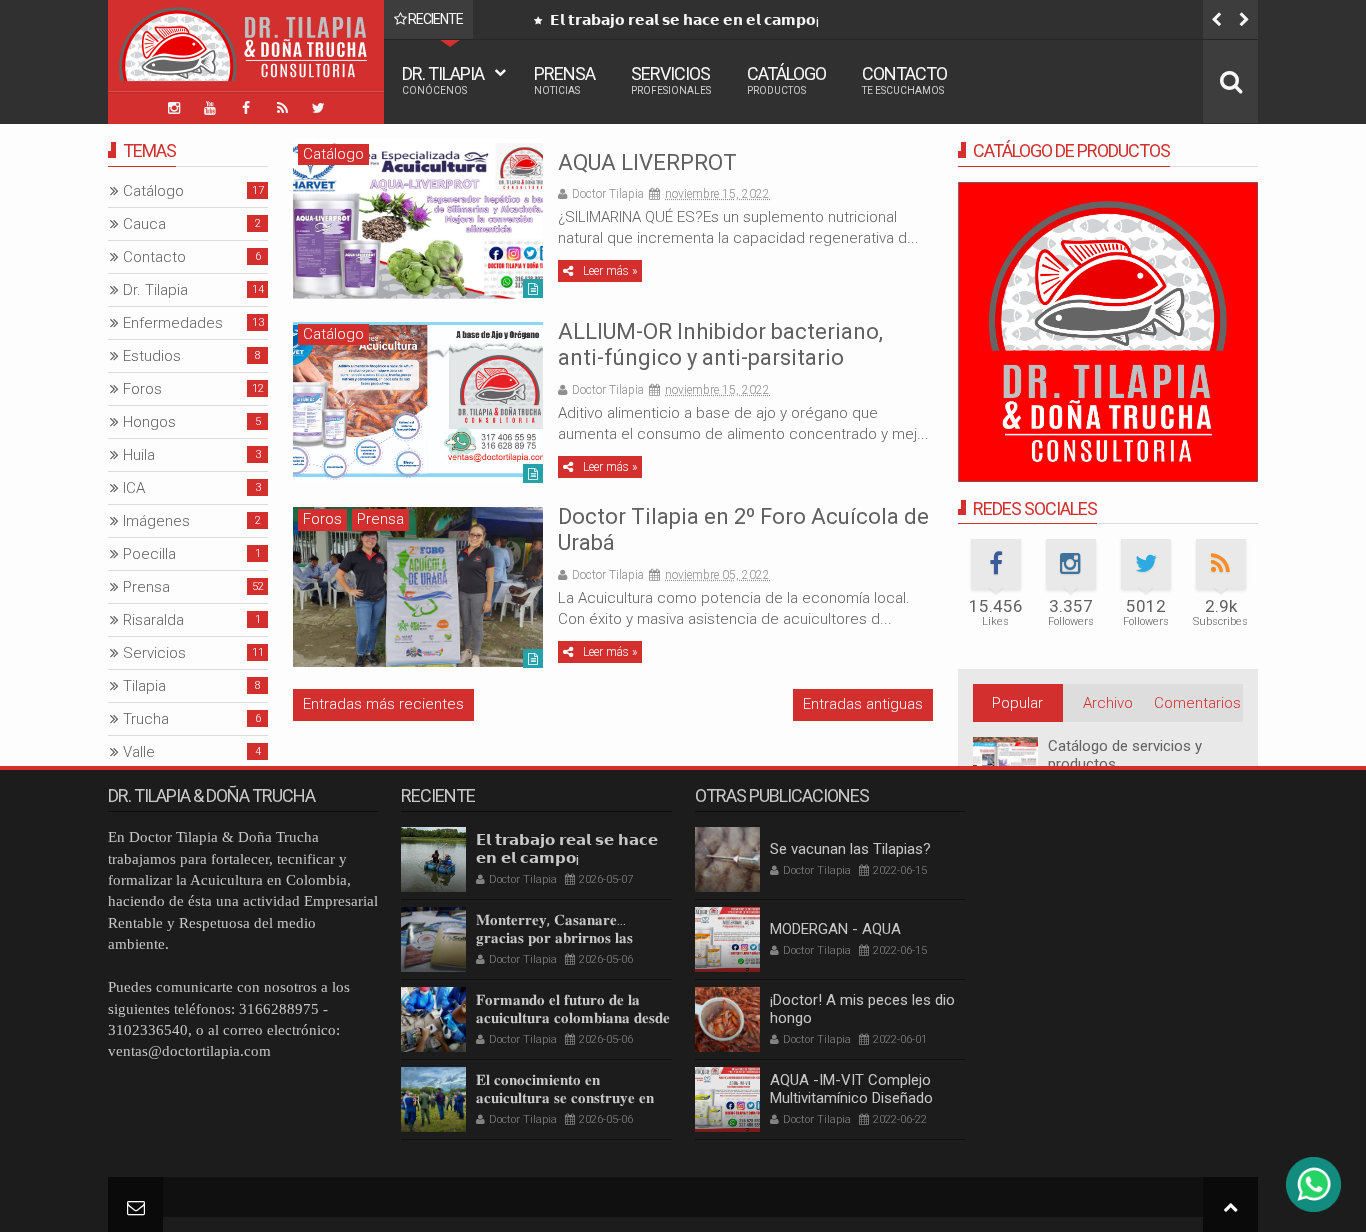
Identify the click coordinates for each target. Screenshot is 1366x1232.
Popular (1017, 703)
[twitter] (318, 108)
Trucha (146, 719)
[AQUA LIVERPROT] (418, 219)
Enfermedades (173, 323)
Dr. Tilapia (443, 79)
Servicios (671, 79)
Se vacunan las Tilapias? (850, 849)
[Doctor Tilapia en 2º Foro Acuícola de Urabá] (418, 587)
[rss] (282, 108)
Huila (139, 455)
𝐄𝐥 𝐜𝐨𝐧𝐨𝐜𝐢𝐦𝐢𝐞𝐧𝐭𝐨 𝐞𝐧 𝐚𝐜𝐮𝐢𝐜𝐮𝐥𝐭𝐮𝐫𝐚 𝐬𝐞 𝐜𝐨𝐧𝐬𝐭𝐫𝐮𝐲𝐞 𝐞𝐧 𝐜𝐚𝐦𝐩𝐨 (565, 1098)
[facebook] (246, 108)
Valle (139, 752)
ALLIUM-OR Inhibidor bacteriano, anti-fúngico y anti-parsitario (720, 344)
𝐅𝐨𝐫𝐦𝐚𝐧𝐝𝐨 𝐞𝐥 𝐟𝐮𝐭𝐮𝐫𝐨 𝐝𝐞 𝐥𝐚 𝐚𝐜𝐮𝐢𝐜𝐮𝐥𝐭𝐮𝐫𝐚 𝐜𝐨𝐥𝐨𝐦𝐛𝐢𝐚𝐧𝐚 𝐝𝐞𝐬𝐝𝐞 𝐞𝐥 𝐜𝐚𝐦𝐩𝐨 (573, 1018)
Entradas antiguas (863, 704)
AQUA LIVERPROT (647, 162)
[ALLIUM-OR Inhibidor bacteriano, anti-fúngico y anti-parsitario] (418, 402)
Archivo (1108, 703)
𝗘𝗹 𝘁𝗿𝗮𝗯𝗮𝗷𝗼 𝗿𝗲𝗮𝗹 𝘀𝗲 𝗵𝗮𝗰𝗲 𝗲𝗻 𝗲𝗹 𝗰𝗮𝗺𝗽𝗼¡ (683, 20)
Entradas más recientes (383, 704)
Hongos (149, 422)
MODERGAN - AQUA (835, 929)
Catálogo (786, 79)
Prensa (564, 79)
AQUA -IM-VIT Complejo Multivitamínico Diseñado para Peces (851, 1098)
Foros (322, 519)
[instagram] (174, 108)
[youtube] (210, 108)
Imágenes (156, 521)
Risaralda (153, 620)
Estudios (152, 356)
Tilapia (144, 686)
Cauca (144, 224)
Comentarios (1197, 703)
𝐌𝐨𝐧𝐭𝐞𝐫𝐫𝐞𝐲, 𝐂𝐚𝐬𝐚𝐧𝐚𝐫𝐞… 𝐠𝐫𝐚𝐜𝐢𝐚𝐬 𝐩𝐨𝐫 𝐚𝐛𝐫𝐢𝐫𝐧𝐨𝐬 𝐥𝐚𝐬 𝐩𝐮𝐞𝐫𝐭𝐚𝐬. (554, 938)
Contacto (904, 79)
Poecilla (149, 554)
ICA (134, 488)
